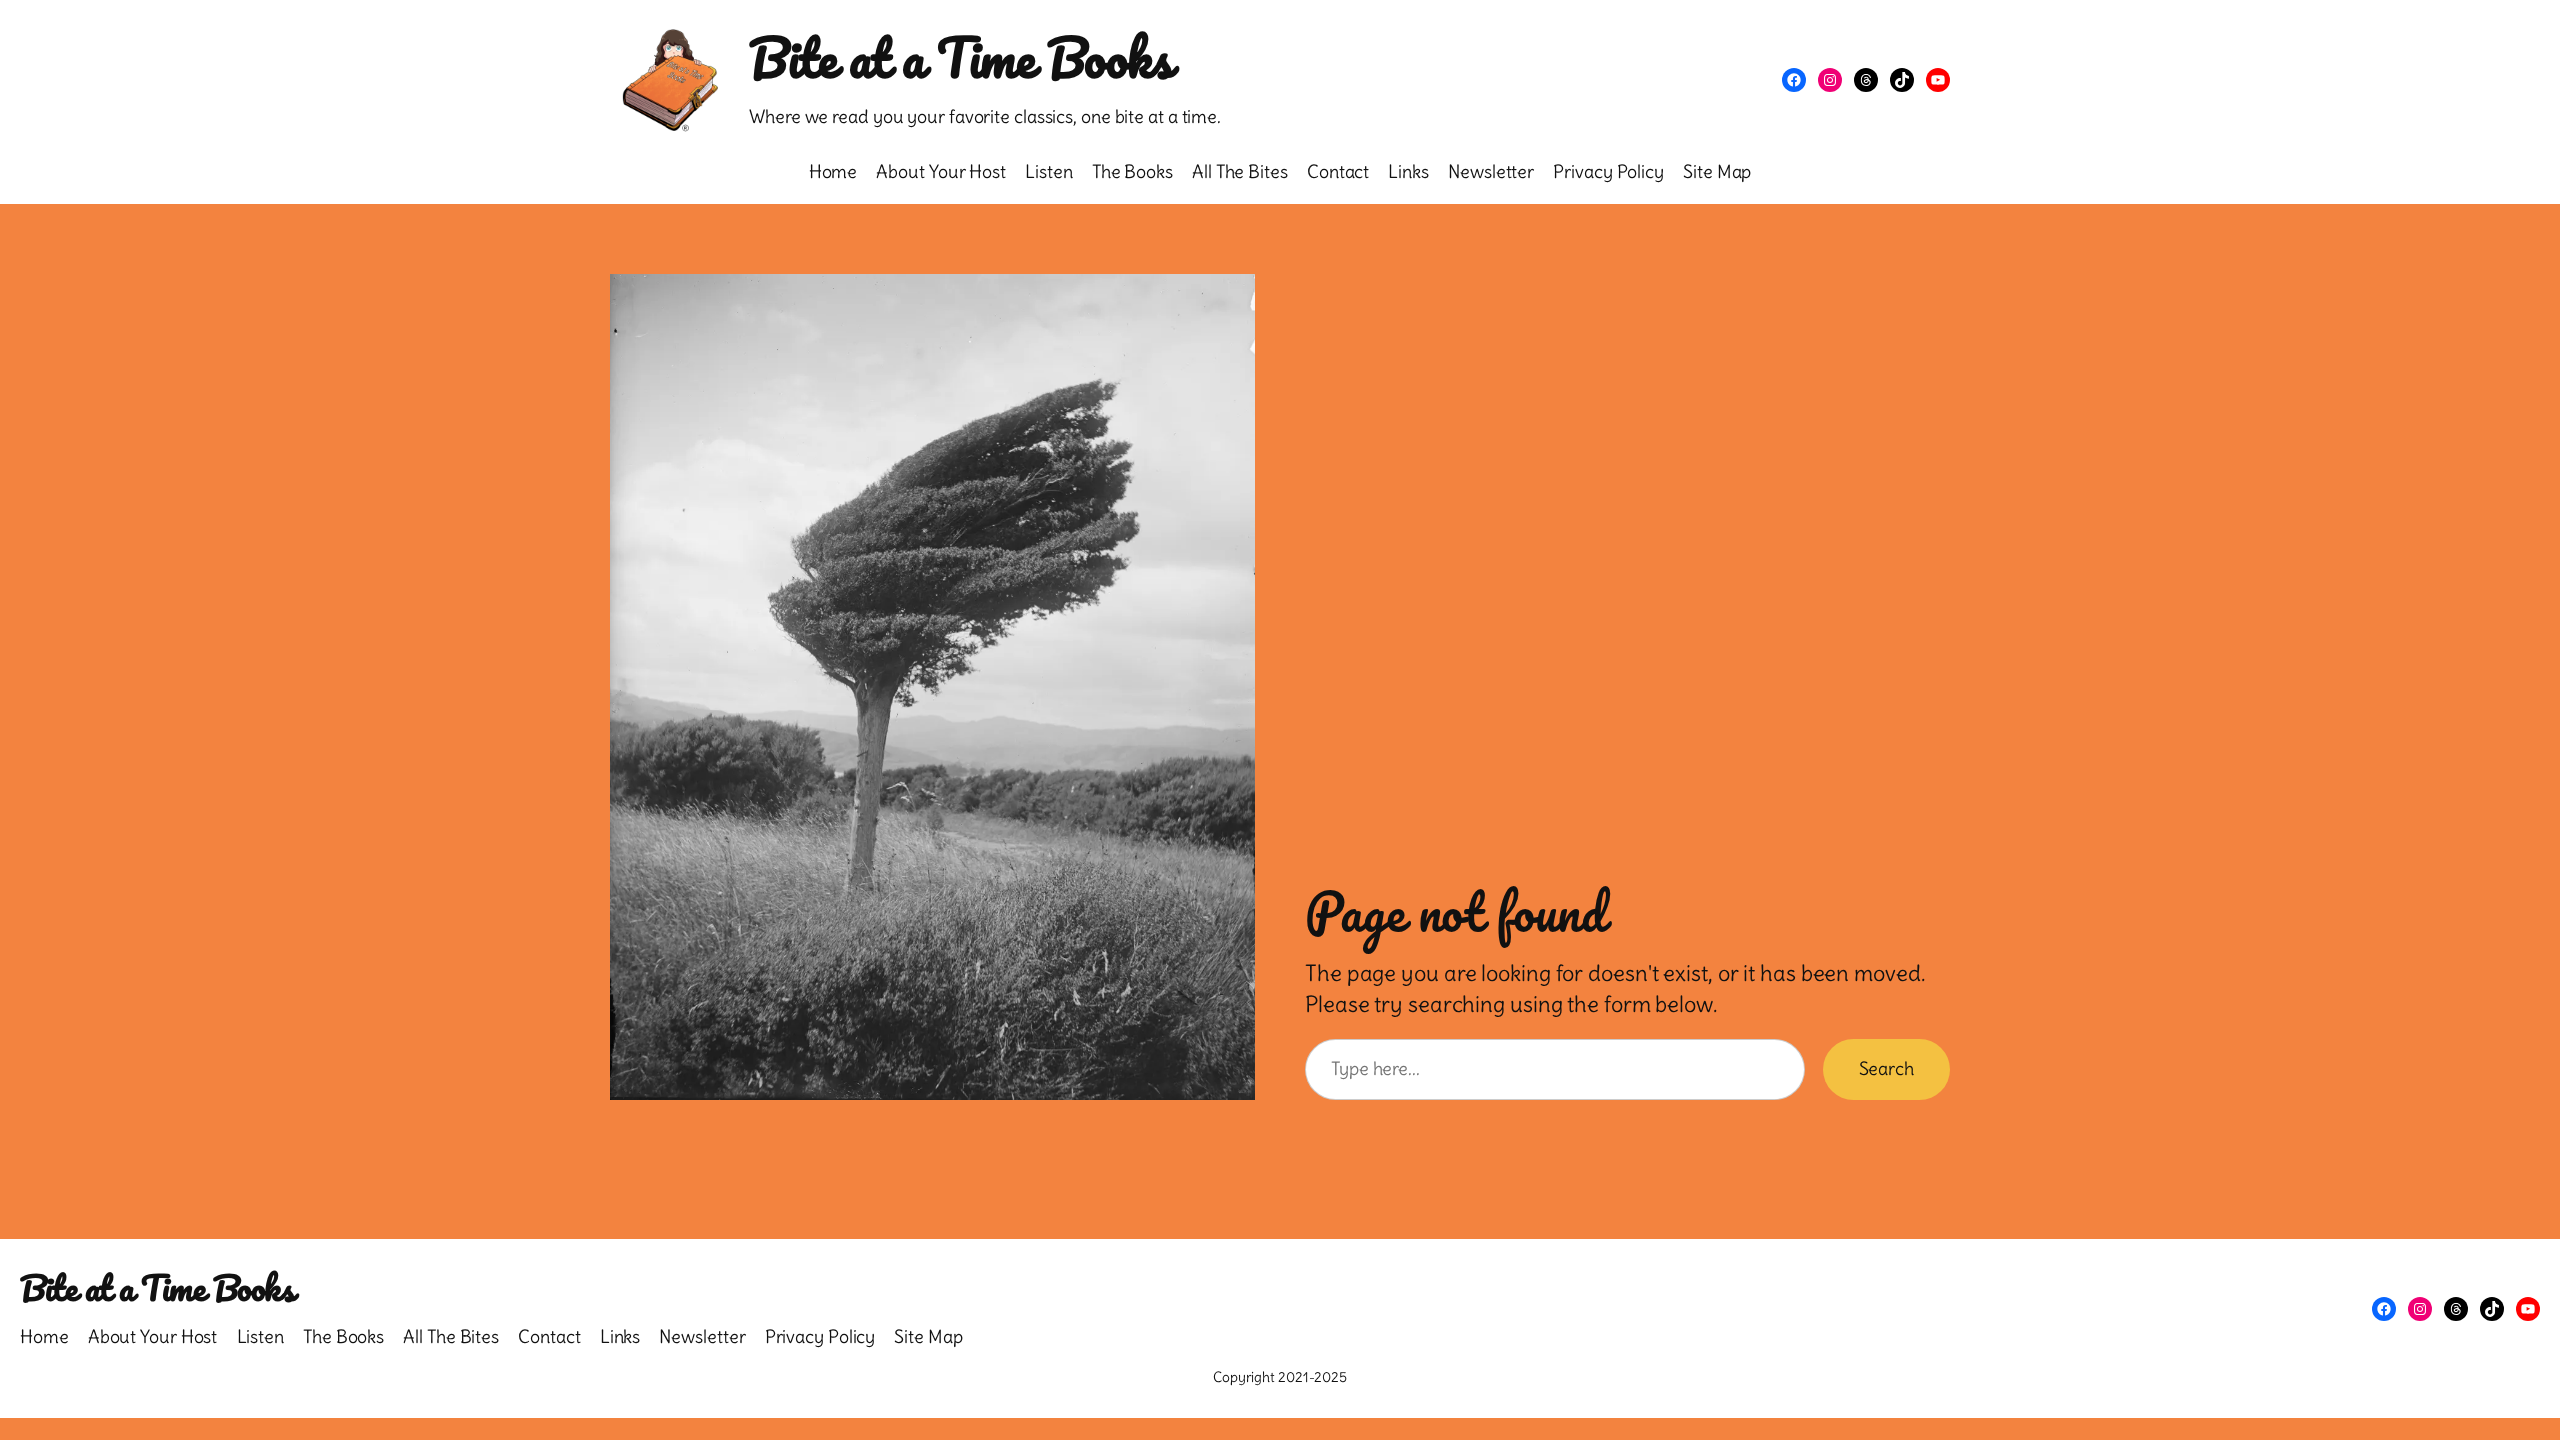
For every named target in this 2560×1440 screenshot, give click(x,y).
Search (1886, 1068)
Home (833, 171)
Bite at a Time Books (960, 57)
